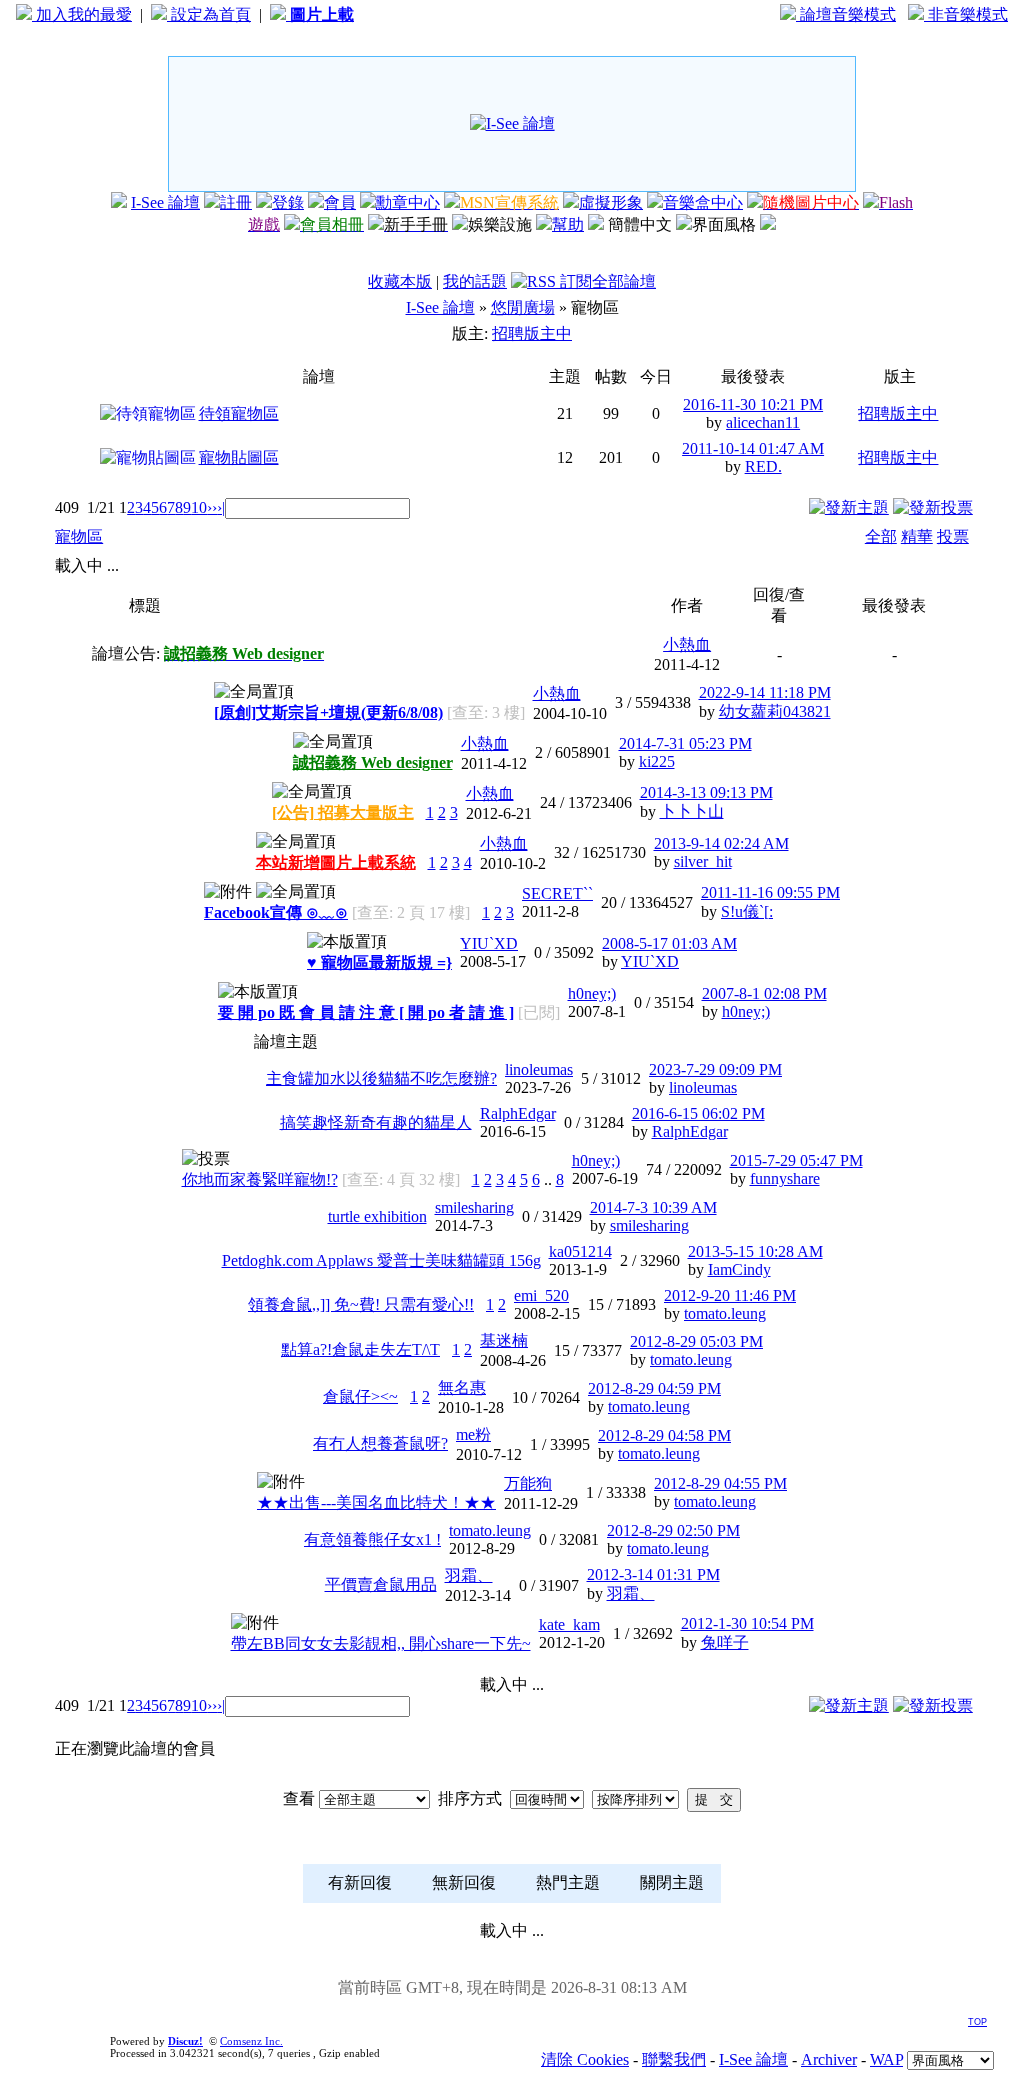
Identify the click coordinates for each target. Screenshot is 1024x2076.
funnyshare (785, 1178)
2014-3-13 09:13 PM (706, 792)
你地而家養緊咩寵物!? (260, 1179)
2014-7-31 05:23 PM (685, 743)
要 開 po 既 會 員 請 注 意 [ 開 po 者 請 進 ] (366, 1012)
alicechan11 (763, 422)
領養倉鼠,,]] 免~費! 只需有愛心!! (361, 1304)
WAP (886, 2059)
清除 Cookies (585, 2059)
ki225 (657, 761)
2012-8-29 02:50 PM (673, 1530)
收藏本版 (400, 281)
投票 (953, 536)
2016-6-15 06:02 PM (698, 1113)
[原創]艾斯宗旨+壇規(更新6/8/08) (328, 712)
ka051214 (580, 1251)
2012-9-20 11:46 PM (730, 1295)
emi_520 (541, 1295)
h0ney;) (592, 993)
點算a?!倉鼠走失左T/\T (360, 1349)
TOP (977, 2022)
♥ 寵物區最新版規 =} (379, 962)
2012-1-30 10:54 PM (747, 1623)
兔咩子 (725, 1642)
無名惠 (462, 1387)
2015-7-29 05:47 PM (796, 1160)
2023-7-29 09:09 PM (715, 1069)
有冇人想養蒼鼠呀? (380, 1443)
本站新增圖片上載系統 (336, 862)
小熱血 (687, 644)
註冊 (236, 202)
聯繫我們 (674, 2059)
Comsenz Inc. (251, 2041)
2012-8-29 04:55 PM (720, 1483)
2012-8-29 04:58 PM (664, 1435)
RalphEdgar (518, 1113)
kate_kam (569, 1624)
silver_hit (703, 861)
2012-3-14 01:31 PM (653, 1574)
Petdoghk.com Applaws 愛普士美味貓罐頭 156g (381, 1260)
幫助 (568, 224)
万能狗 (528, 1483)
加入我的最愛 (82, 14)
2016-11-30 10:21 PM (753, 404)
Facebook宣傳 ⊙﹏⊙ (276, 912)
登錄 (288, 202)
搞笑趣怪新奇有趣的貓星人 (376, 1122)
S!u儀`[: (747, 911)
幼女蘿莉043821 (775, 711)
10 (199, 507)
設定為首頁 (209, 14)
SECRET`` (557, 893)
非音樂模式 (966, 14)
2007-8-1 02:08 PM (764, 993)
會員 (340, 202)
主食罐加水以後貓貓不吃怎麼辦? (381, 1078)
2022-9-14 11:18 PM (765, 692)
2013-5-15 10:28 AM (755, 1251)
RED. (763, 466)
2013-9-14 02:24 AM (721, 843)
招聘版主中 (532, 333)
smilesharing (474, 1207)
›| (221, 507)
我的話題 (475, 281)
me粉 (473, 1434)
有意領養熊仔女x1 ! (372, 1539)
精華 (917, 536)
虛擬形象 (611, 202)
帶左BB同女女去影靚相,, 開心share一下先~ (381, 1643)
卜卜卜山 (692, 811)
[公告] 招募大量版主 (343, 812)
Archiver (829, 2059)
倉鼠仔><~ (360, 1396)
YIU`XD (489, 943)
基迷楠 (504, 1340)
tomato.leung (725, 1313)
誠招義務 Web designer (373, 762)
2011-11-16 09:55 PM (770, 892)
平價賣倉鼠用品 (381, 1584)
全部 (881, 536)
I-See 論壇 (165, 202)
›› (212, 507)
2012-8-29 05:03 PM (696, 1341)
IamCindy (739, 1269)
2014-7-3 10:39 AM (653, 1207)
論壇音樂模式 (846, 14)
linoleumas (539, 1069)
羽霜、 (469, 1575)
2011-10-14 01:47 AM (753, 448)
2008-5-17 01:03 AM (669, 943)
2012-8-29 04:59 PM (654, 1388)
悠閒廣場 (523, 307)
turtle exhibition (377, 1216)
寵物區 (79, 536)
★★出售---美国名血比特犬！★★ (376, 1502)
